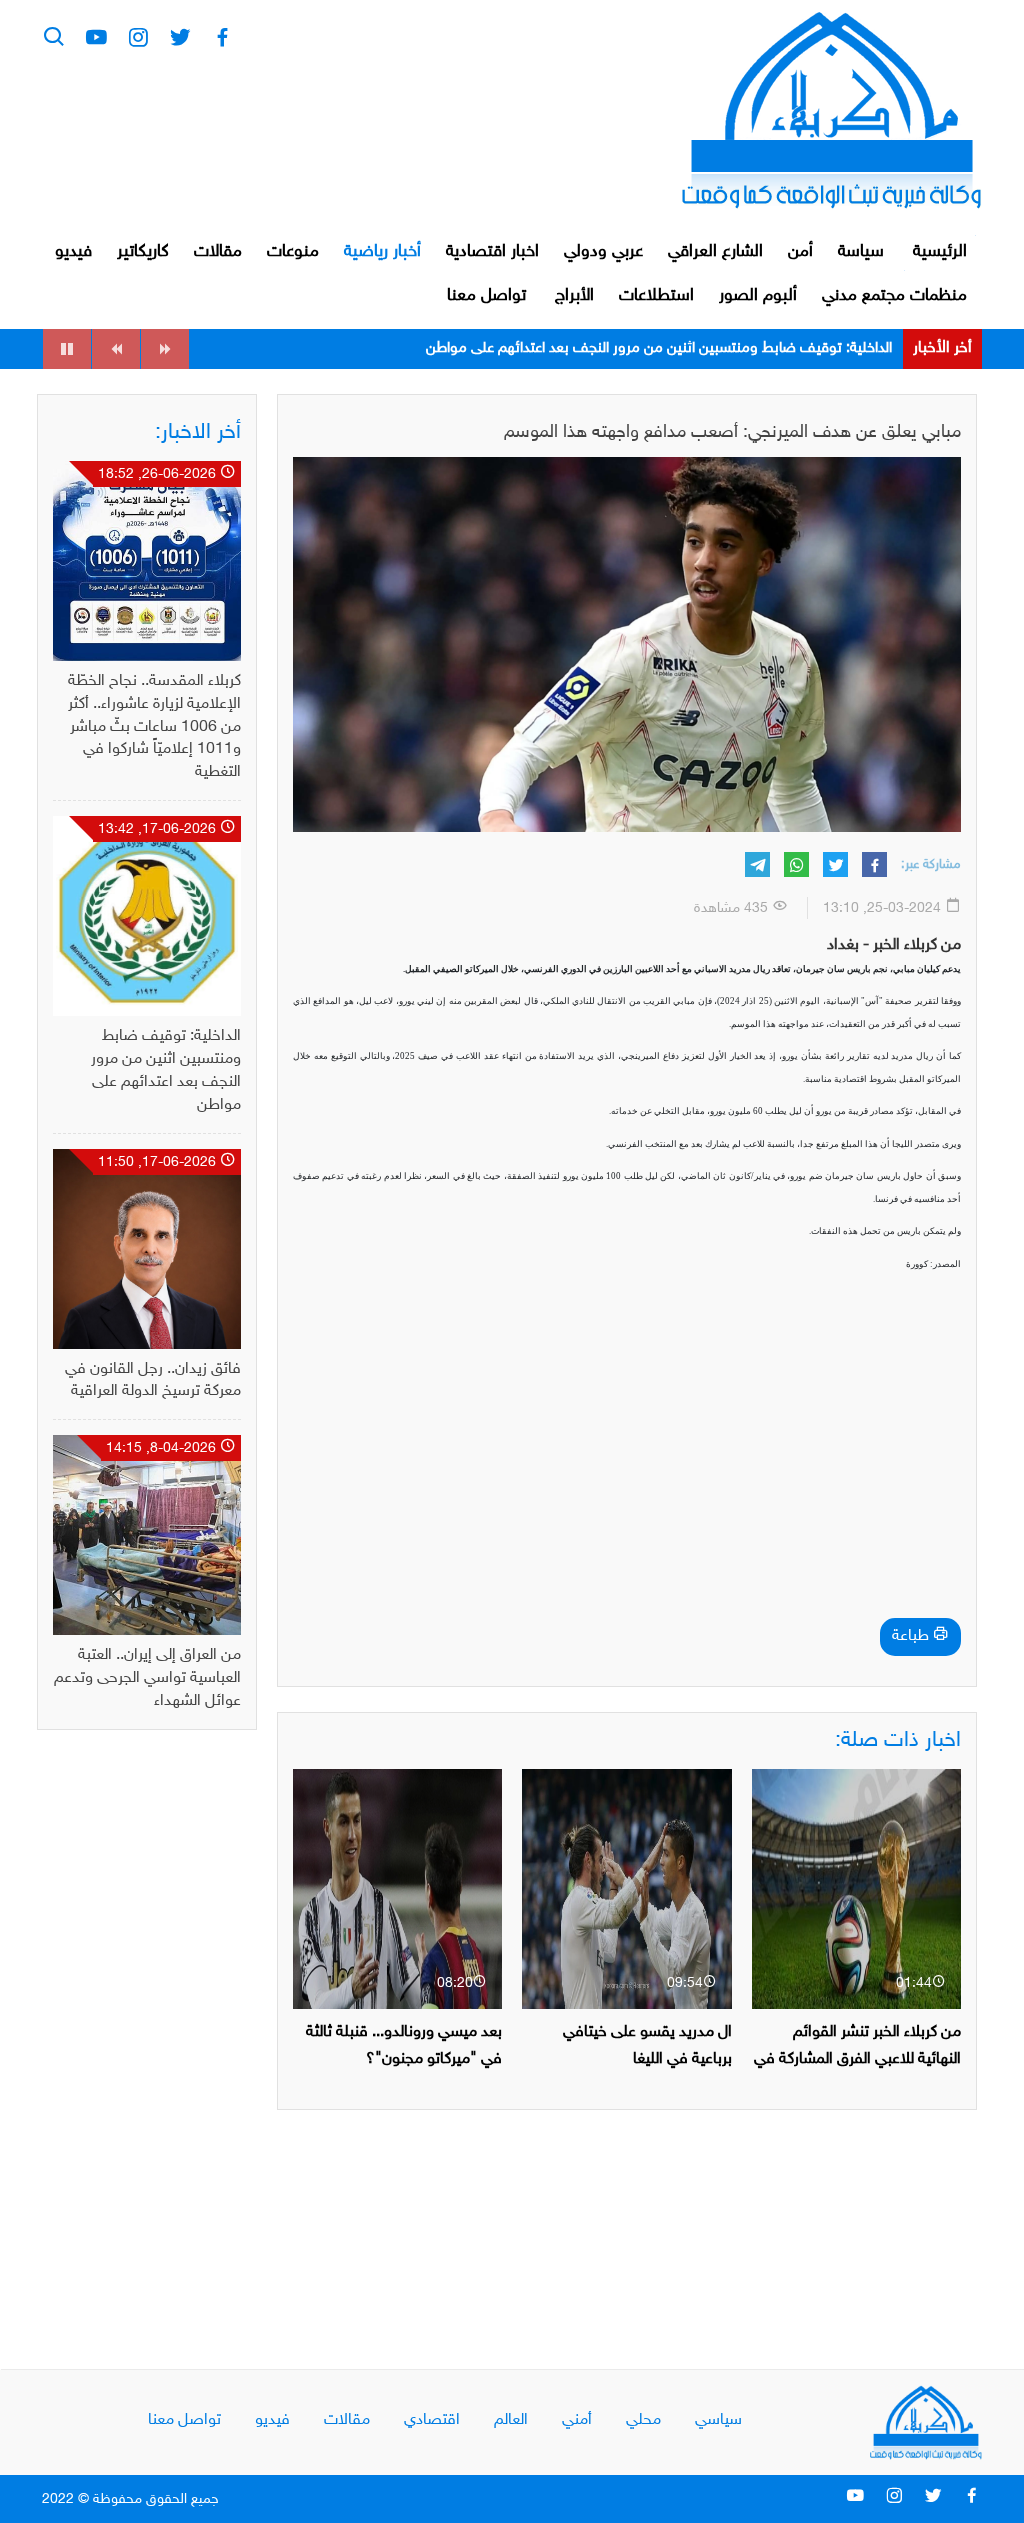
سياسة (861, 252)
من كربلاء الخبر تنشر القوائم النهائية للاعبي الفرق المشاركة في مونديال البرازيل (857, 2059)
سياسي (718, 2420)
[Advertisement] (627, 1473)
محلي (643, 2420)
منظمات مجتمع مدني (894, 296)
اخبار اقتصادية (492, 252)
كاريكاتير (143, 252)
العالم (511, 2420)
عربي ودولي (603, 252)
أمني (577, 2420)
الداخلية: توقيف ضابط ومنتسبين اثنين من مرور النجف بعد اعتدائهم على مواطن (659, 348)
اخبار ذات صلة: (898, 1741)
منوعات (293, 252)
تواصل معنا (486, 296)
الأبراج (574, 296)
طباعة (912, 1636)
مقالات (218, 252)
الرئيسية (940, 252)
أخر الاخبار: (198, 433)
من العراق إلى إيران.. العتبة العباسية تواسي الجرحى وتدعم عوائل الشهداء (147, 1678)
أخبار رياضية (382, 252)
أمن (800, 252)
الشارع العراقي (715, 252)
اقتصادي (432, 2420)
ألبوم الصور (758, 296)
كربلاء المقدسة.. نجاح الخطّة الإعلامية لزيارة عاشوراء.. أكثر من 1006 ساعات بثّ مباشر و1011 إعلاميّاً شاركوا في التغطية (154, 727)
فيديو (73, 252)
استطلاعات (656, 296)
